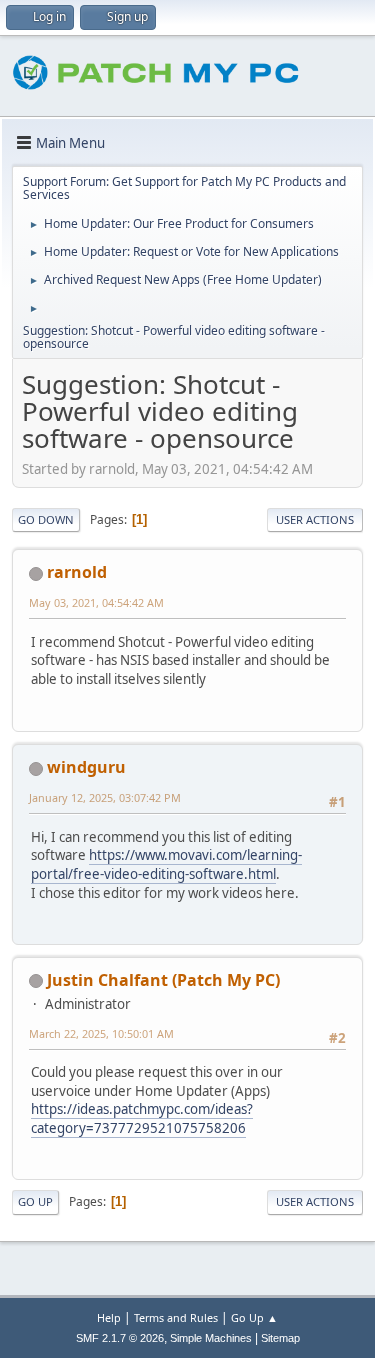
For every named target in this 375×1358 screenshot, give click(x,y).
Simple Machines (211, 1338)
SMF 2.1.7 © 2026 (120, 1338)
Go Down (46, 519)
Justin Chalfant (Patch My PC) (163, 980)
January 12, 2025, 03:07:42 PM (105, 797)
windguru (86, 767)
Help (109, 1317)
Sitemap (280, 1338)
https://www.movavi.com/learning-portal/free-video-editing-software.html (166, 864)
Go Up (35, 1201)
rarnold (77, 572)
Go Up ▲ (254, 1317)
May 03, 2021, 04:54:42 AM (96, 602)
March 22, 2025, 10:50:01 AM (101, 1033)
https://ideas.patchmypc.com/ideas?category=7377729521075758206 (142, 1118)
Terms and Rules (176, 1317)
